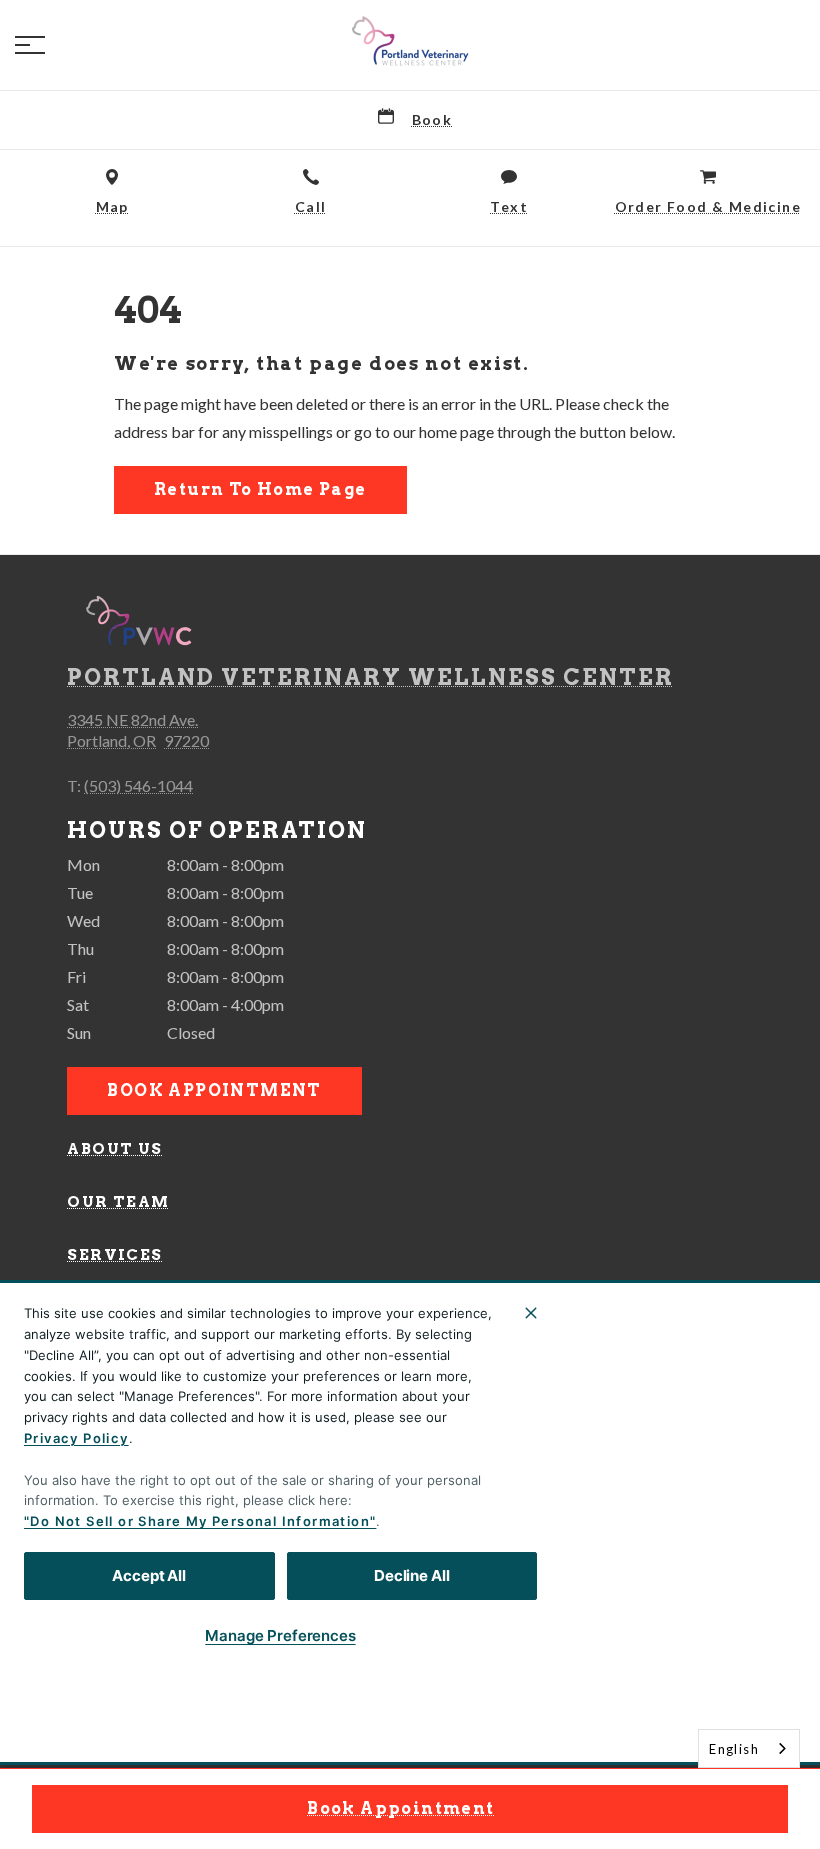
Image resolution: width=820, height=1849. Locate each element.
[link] (410, 41)
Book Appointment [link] (400, 1808)
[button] (30, 45)
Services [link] (114, 1255)
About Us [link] (114, 1149)
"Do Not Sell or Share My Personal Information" (200, 1521)
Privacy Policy (76, 1438)
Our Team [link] (118, 1202)
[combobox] (749, 1748)
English (734, 1749)
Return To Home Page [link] (260, 489)
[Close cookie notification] (531, 1313)
